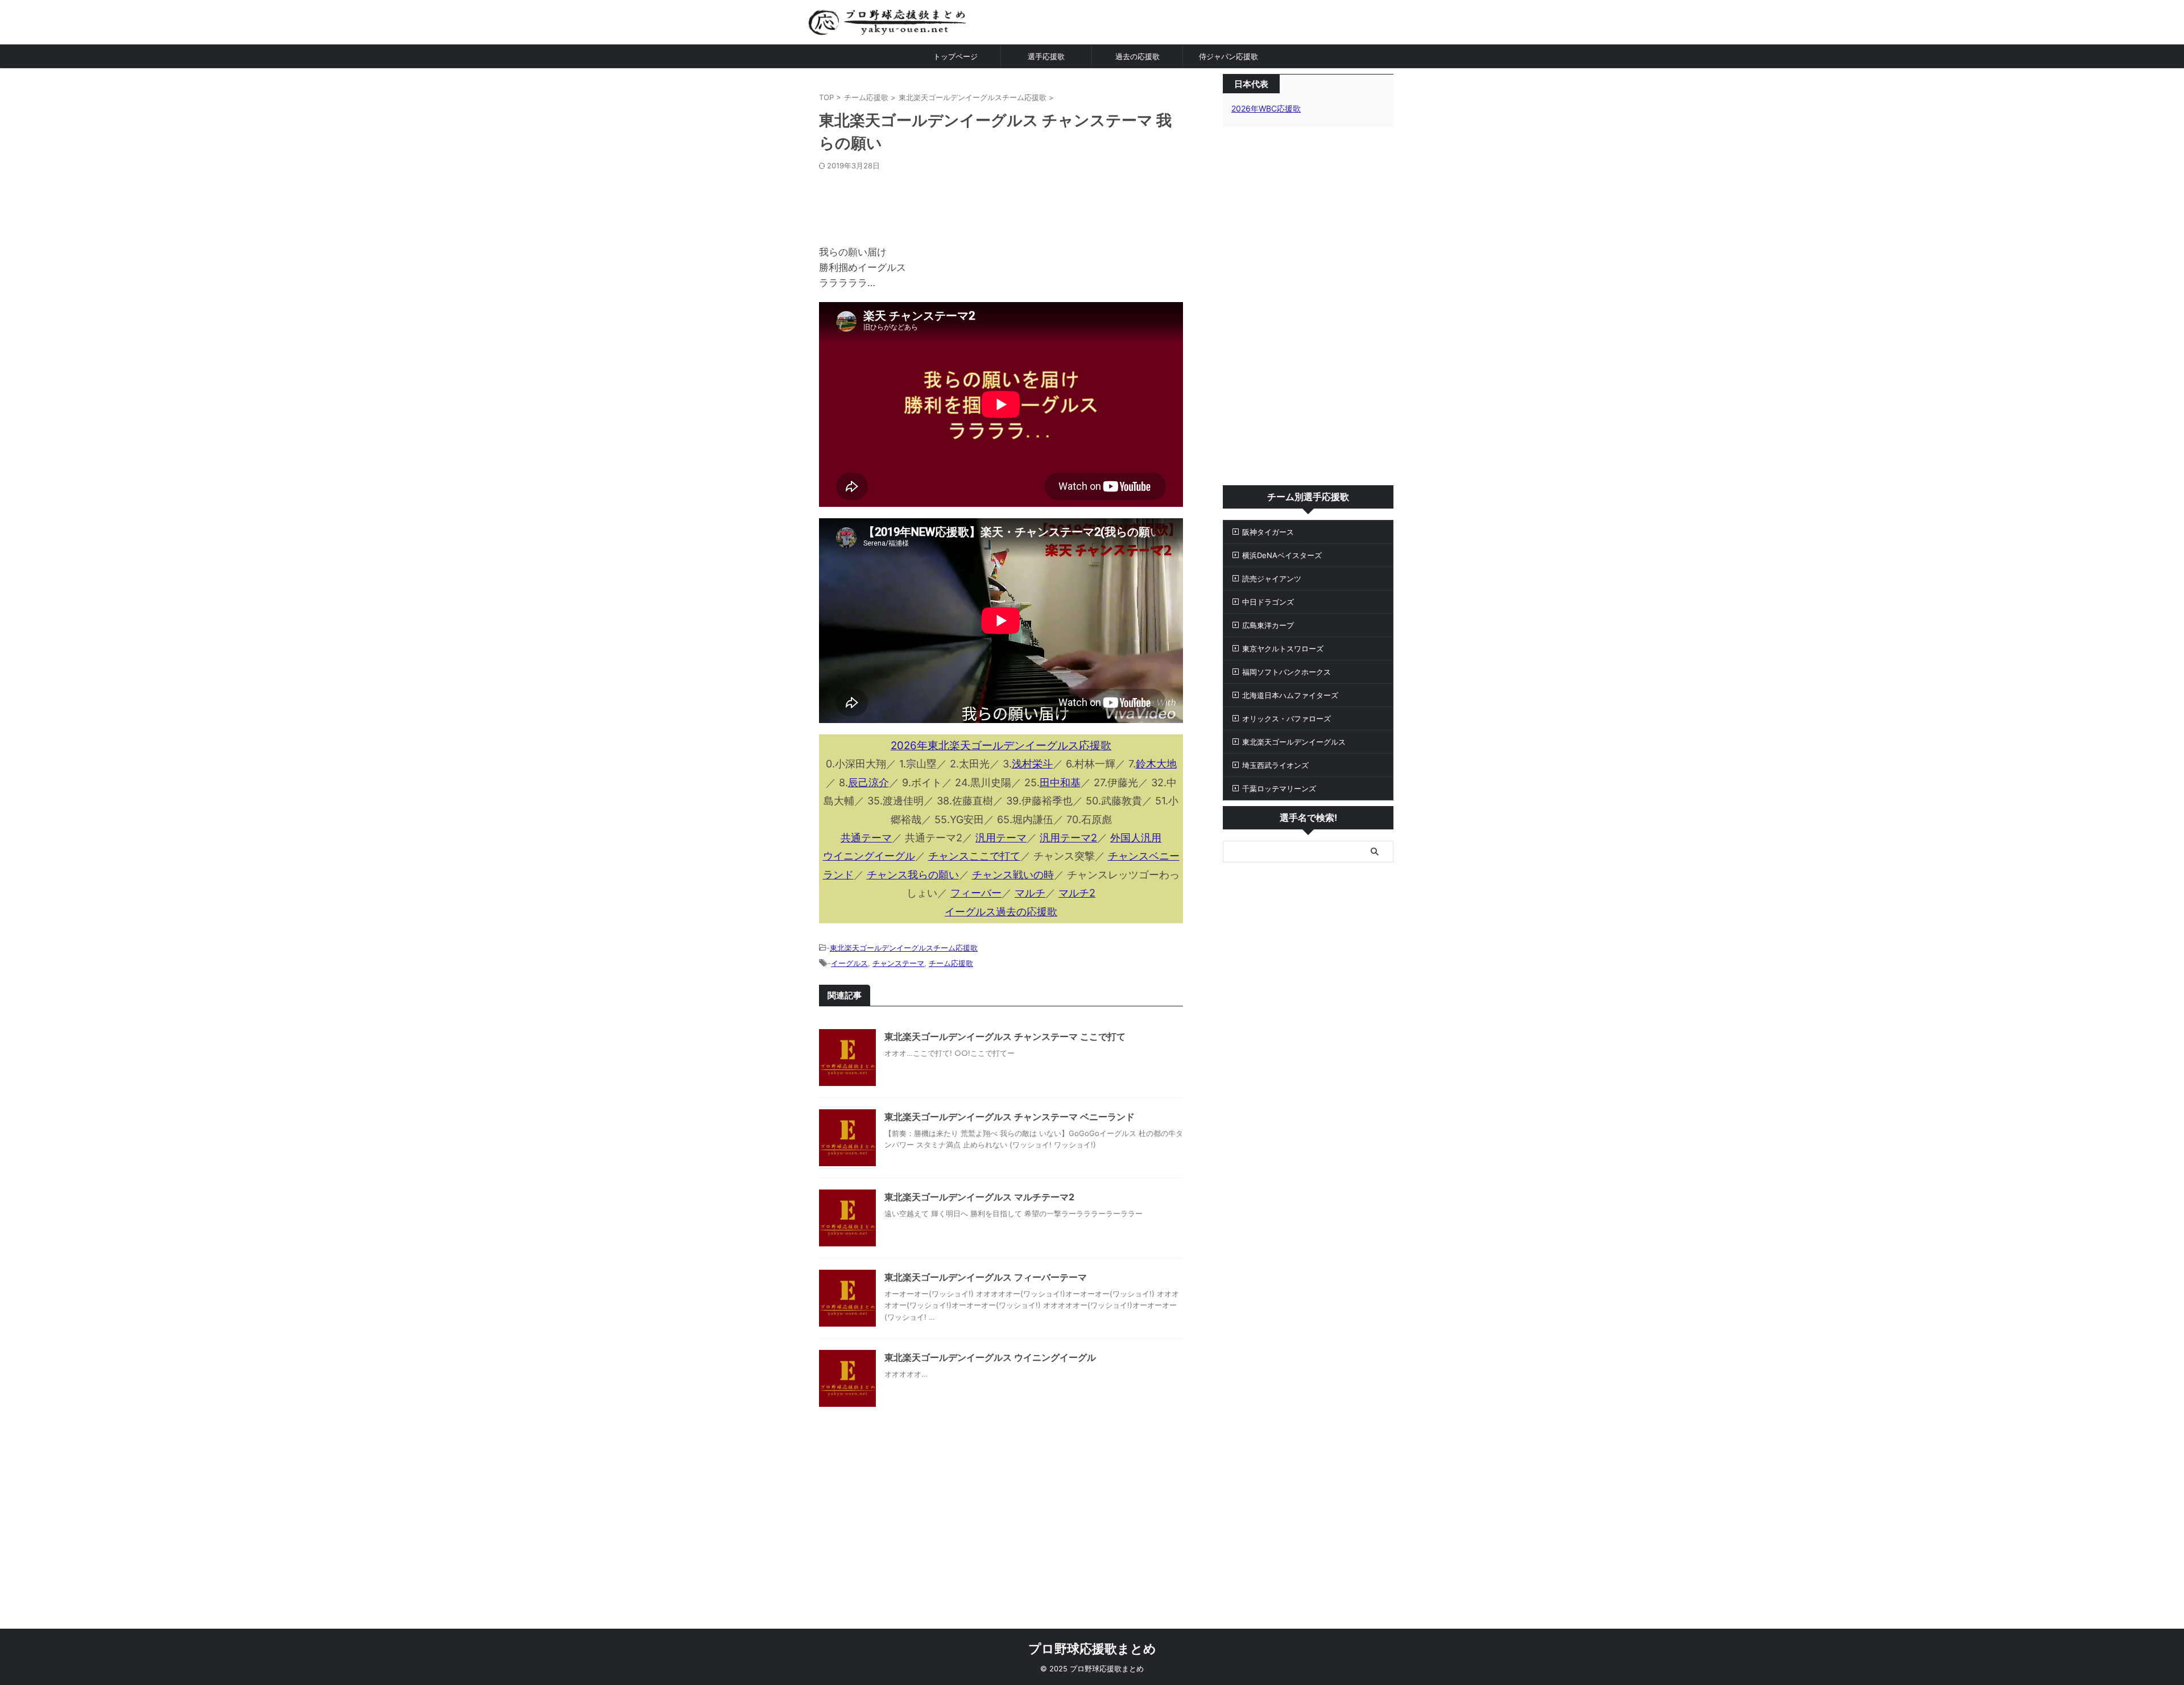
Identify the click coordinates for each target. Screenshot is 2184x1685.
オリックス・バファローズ (1287, 718)
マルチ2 (1077, 893)
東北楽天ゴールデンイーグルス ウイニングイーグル (990, 1357)
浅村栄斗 (1032, 764)
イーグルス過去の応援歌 (1001, 912)
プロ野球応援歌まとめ (1092, 1649)
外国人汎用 (1136, 838)
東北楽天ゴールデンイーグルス (1294, 742)
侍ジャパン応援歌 (1228, 56)
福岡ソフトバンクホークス (1287, 672)
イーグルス (849, 963)
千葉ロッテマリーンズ (1279, 788)
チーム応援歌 (951, 963)
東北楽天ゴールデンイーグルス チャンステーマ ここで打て (1005, 1036)
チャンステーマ (898, 963)
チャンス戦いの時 (1013, 875)
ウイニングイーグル (869, 856)
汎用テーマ (1001, 838)
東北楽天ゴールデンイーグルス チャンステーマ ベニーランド (1010, 1117)
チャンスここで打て (974, 856)
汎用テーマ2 (1068, 838)
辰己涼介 (868, 782)
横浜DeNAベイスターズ (1282, 555)
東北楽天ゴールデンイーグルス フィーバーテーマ (986, 1277)
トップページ (955, 56)
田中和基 (1060, 782)
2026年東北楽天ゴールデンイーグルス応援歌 (1001, 746)
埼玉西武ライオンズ (1275, 765)
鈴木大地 (1156, 764)
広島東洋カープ (1268, 625)
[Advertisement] (1001, 205)
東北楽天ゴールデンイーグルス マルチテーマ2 (979, 1197)
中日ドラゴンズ (1268, 602)
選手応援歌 (1046, 56)
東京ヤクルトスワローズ (1283, 649)
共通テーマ (866, 838)
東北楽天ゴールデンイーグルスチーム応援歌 (904, 948)
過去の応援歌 (1137, 56)
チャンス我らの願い (913, 875)
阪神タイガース (1268, 532)
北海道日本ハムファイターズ (1290, 695)
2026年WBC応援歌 (1266, 108)
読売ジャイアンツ (1272, 579)
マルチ (1030, 893)
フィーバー (976, 893)
